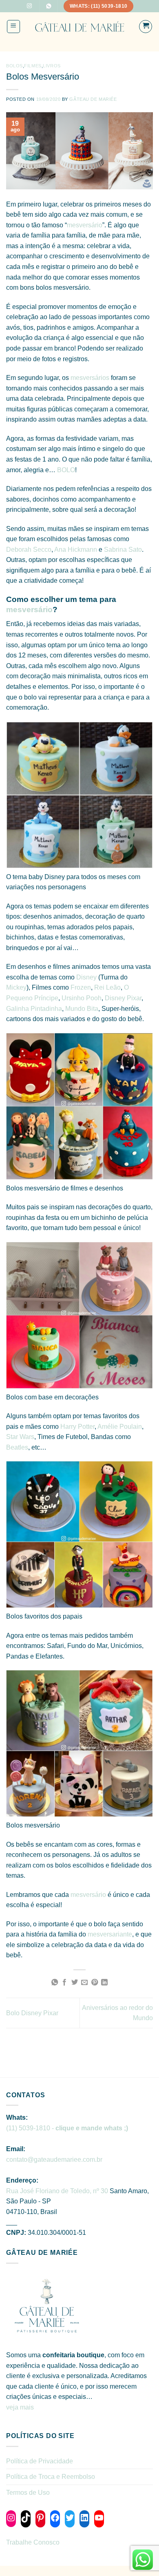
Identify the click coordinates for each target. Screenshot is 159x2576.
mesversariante (110, 1934)
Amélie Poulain (120, 1427)
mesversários (91, 378)
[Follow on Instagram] (29, 6)
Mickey (16, 987)
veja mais (21, 2407)
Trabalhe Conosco (33, 2542)
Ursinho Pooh (82, 998)
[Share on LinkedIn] (104, 1983)
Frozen (81, 987)
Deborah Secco (29, 550)
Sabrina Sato (123, 550)
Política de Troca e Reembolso (51, 2477)
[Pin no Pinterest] (95, 1983)
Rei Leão (107, 987)
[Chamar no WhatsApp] (49, 6)
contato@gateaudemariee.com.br (54, 2160)
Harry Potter (77, 1427)
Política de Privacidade (40, 2461)
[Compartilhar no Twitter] (75, 1983)
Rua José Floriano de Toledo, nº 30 (57, 2191)
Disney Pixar (123, 998)
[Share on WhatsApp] (55, 1983)
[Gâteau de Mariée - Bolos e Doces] (80, 27)
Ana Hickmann (76, 550)
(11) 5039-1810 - (67, 2128)
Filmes (33, 66)
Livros (52, 66)
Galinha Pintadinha (34, 1009)
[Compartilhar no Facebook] (64, 1983)
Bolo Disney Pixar (32, 2013)
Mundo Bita (82, 1009)
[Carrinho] (146, 27)
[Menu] (14, 27)
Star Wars (20, 1437)
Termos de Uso (28, 2493)
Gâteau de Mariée (93, 99)
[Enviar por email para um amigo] (84, 1983)
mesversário (85, 225)
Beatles (17, 1447)
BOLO (66, 470)
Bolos (14, 66)
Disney (87, 977)
